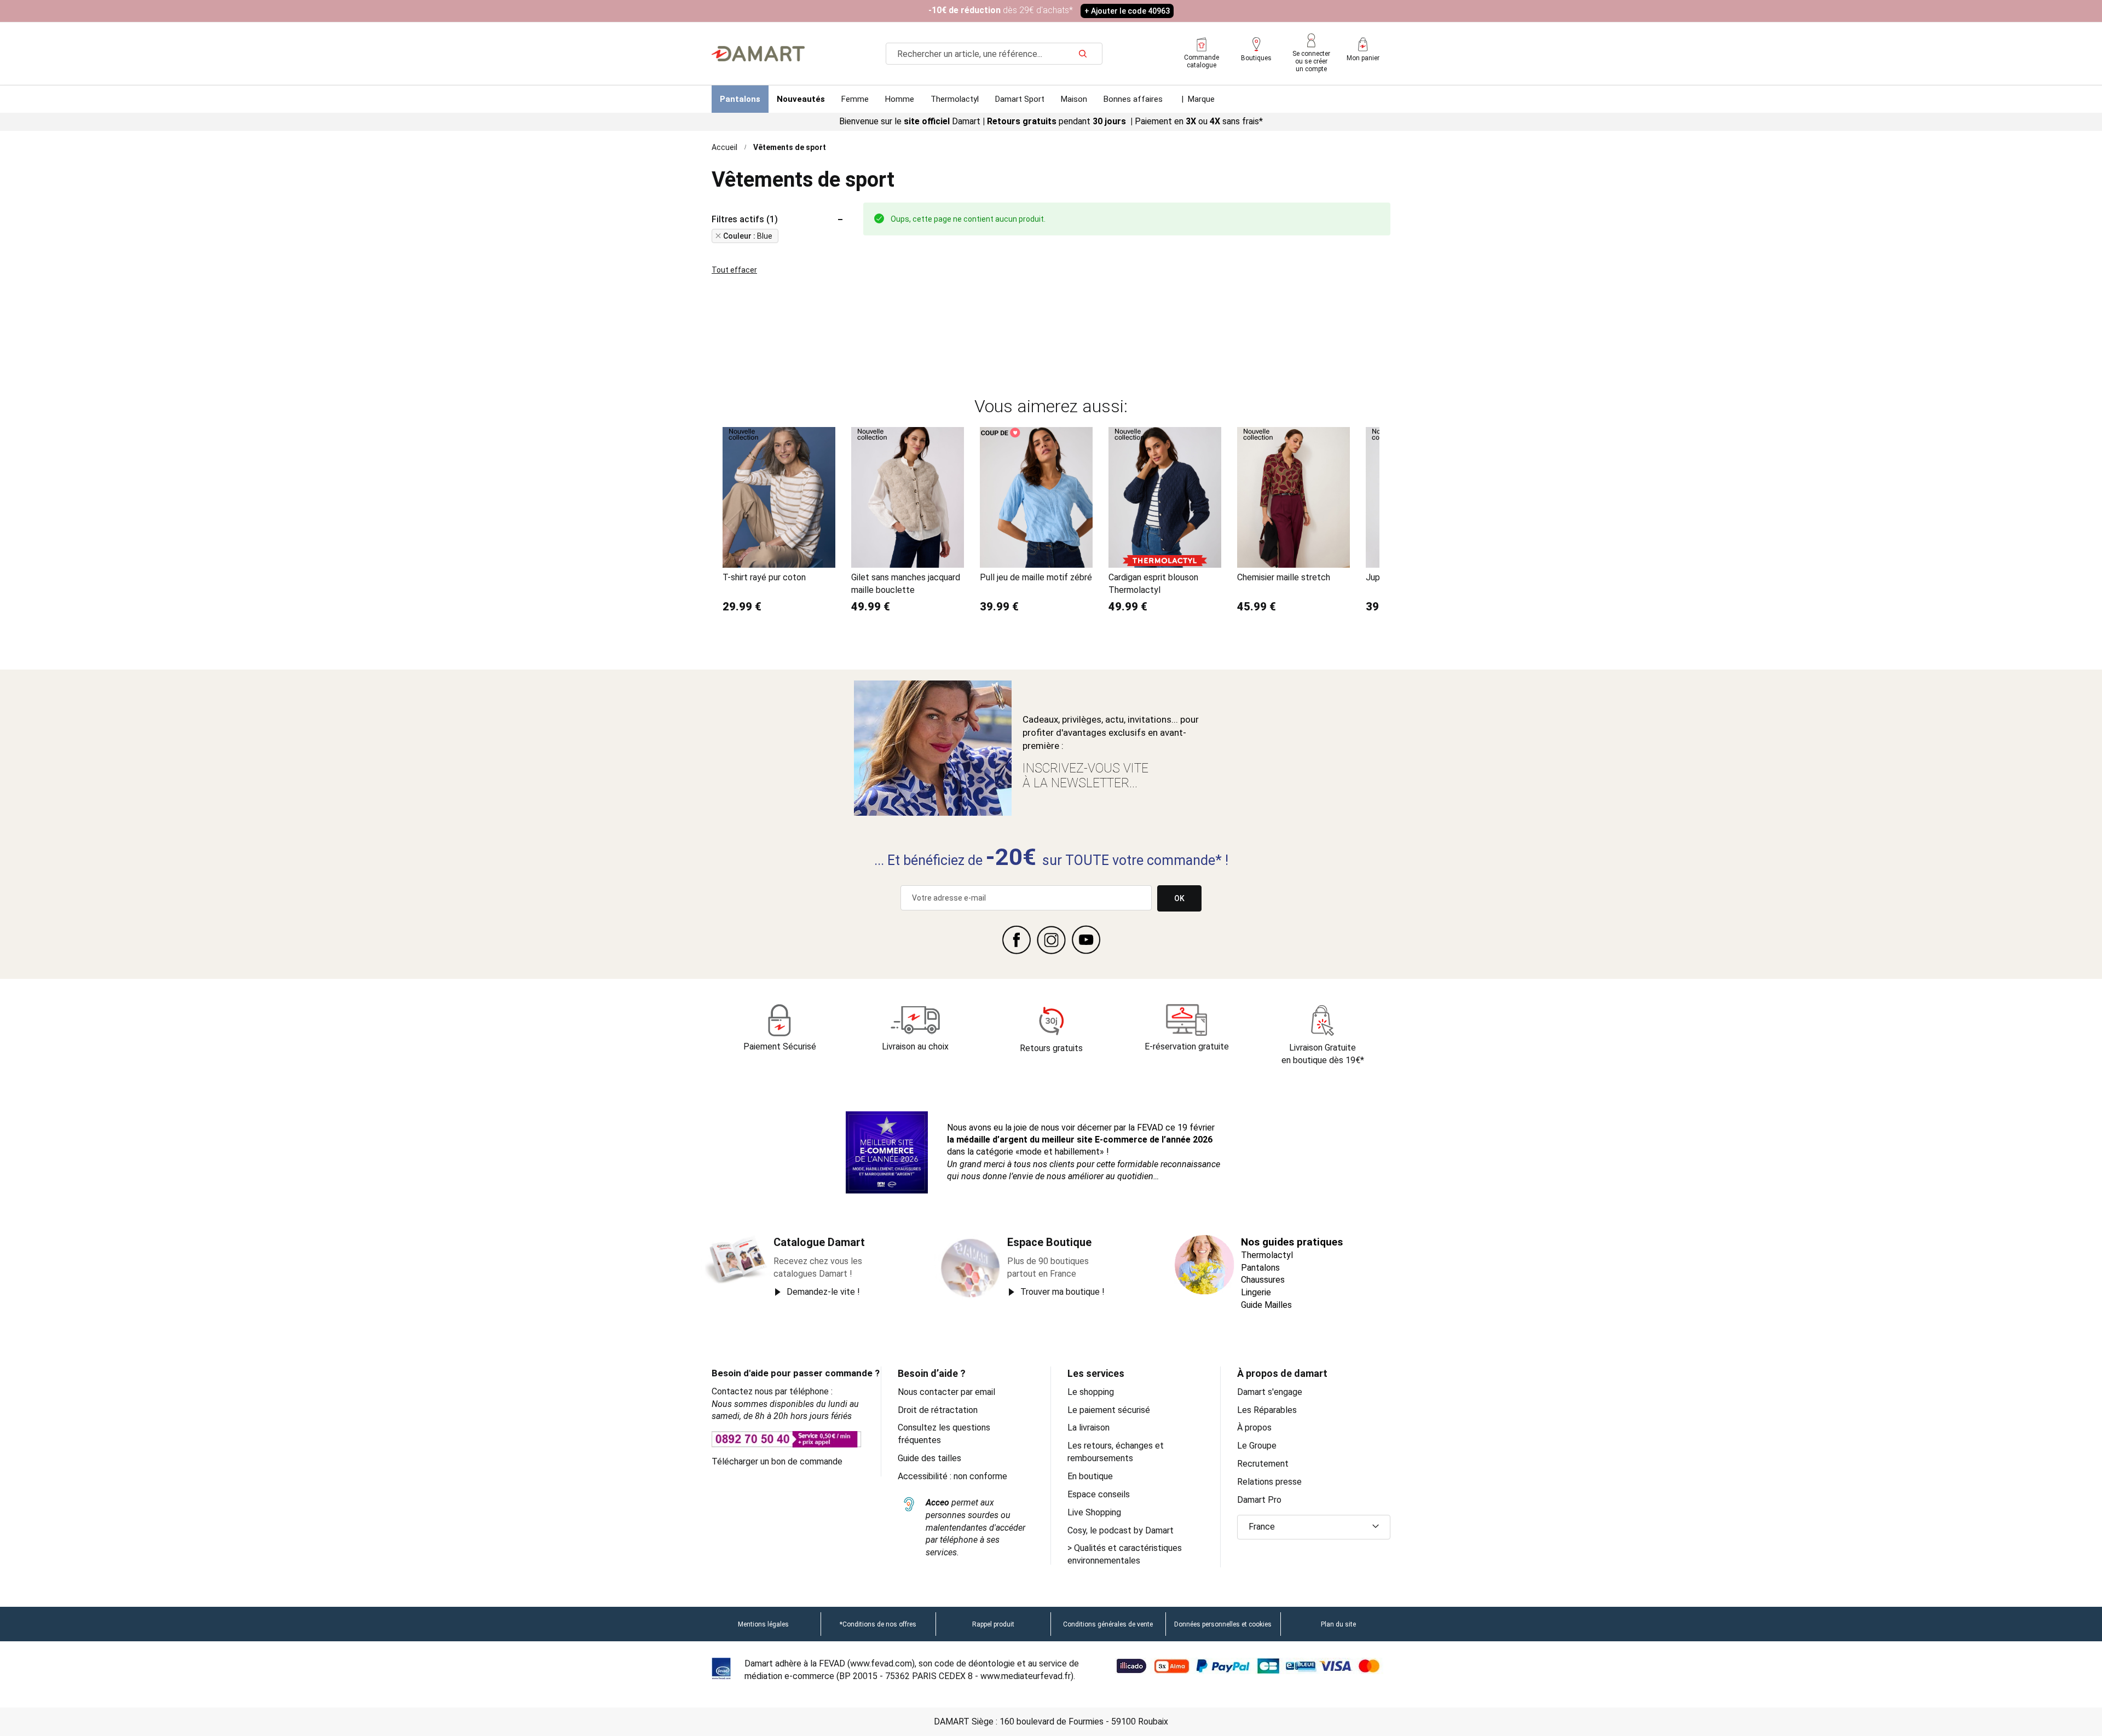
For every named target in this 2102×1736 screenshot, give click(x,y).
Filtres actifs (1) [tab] (745, 220)
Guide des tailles (929, 1458)
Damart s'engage (1270, 1392)
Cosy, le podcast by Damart (1121, 1530)
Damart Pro (1259, 1500)
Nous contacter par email (946, 1392)
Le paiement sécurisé (1109, 1410)
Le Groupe (1257, 1446)
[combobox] (994, 54)
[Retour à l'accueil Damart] (758, 54)
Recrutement (1263, 1464)
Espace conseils (1099, 1494)
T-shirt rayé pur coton (764, 577)
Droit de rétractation (938, 1410)
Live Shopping (1094, 1512)
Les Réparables (1267, 1410)
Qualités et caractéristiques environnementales (1125, 1554)
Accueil (724, 147)
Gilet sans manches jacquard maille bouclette (906, 584)
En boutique (1090, 1476)
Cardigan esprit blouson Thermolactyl (1153, 584)
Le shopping (1091, 1392)
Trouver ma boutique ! (1062, 1292)
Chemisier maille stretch (1284, 577)
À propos (1254, 1428)
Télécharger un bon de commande (777, 1461)
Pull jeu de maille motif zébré (1036, 577)
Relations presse (1269, 1482)
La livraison (1088, 1428)
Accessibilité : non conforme (952, 1476)
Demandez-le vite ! (823, 1292)
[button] (1314, 1527)
